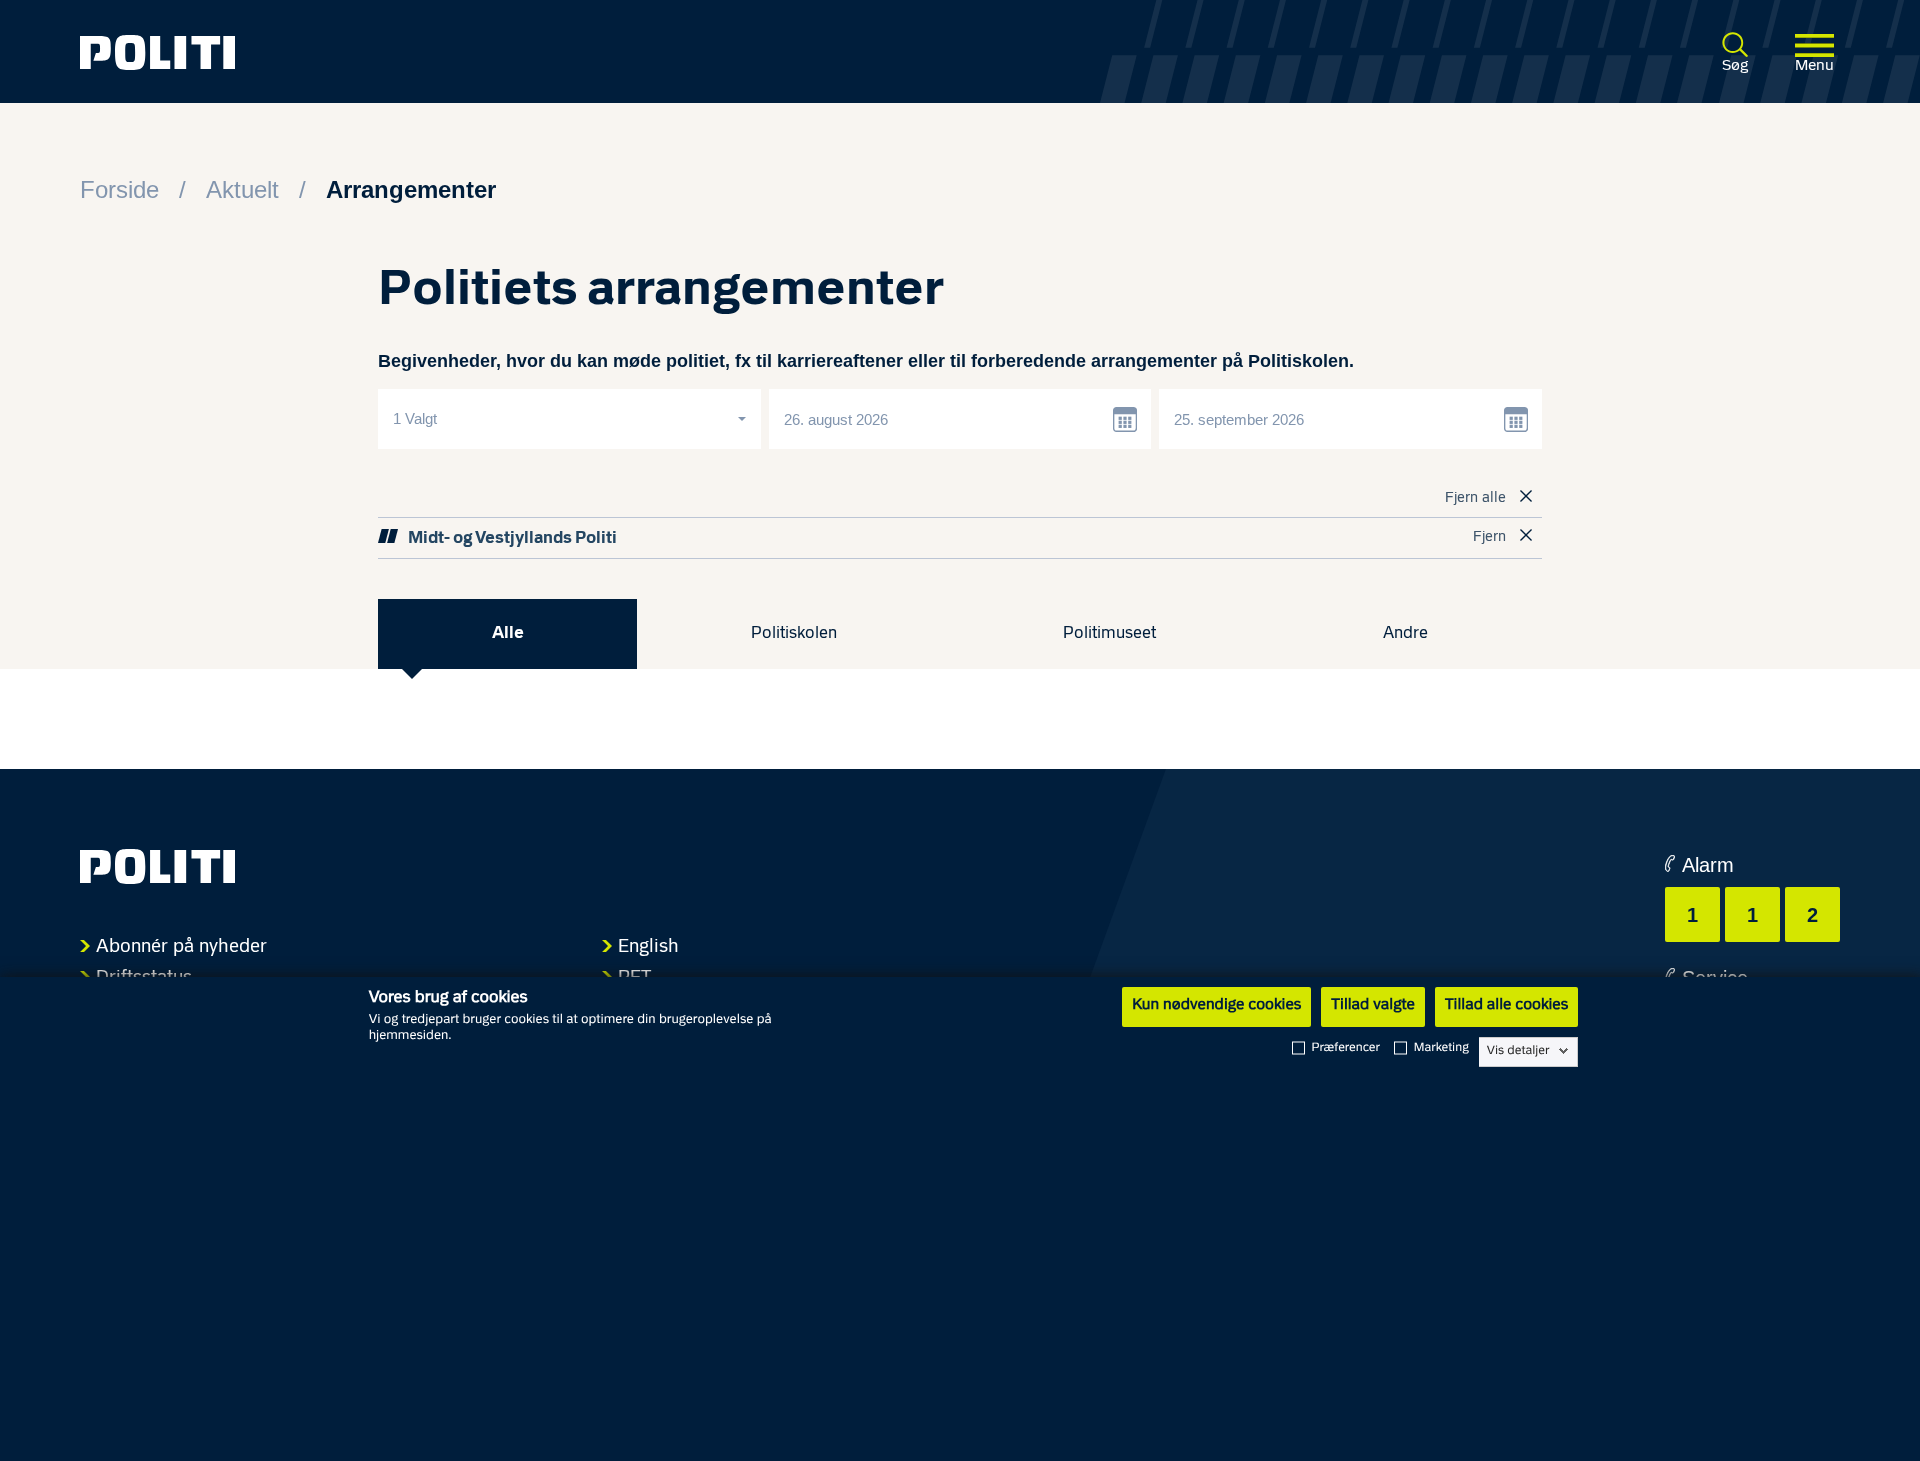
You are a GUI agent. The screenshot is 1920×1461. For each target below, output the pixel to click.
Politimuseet (1109, 633)
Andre (1405, 633)
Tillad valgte (1373, 1006)
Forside (119, 189)
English (648, 947)
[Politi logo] (438, 52)
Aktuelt (242, 189)
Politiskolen (794, 633)
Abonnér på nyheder (181, 947)
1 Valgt (417, 418)
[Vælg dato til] (1517, 419)
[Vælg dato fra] (1126, 419)
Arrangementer (411, 189)
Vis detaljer (1518, 1051)
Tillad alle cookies (1506, 1006)
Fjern (1489, 537)
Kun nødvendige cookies (1216, 1006)
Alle (508, 633)
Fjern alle (1475, 498)
